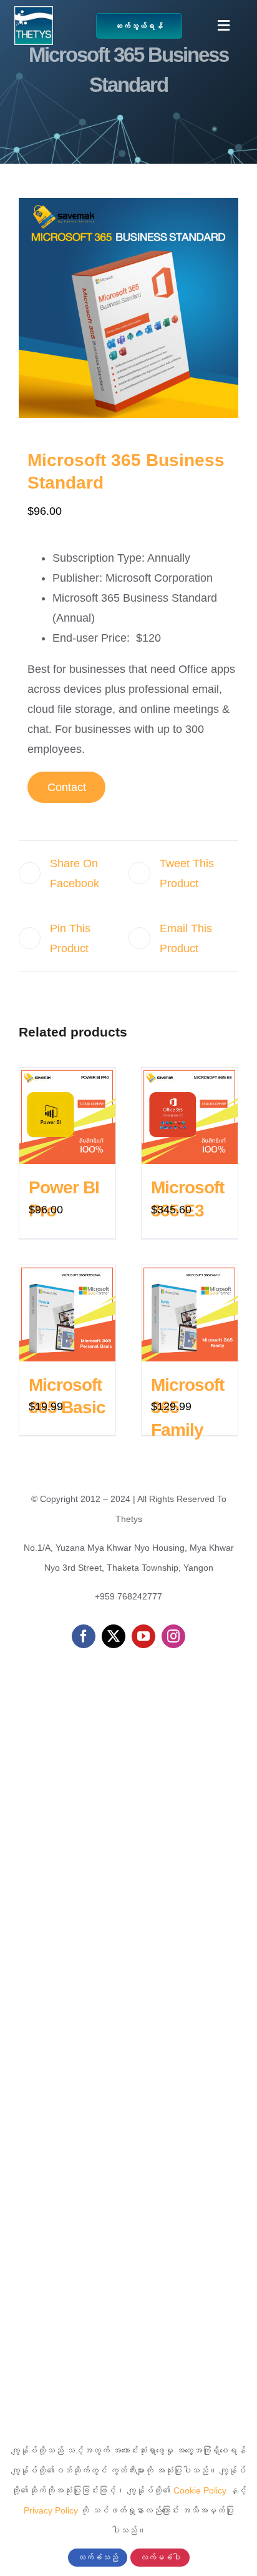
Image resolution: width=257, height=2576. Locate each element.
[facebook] (84, 1636)
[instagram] (173, 1636)
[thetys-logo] (34, 12)
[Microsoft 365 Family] (190, 1313)
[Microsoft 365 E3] (190, 1116)
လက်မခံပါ (160, 2558)
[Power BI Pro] (67, 1116)
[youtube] (143, 1636)
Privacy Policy (51, 2510)
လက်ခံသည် (98, 2558)
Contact (67, 787)
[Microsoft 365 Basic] (67, 1313)
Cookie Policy (200, 2490)
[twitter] (114, 1636)
